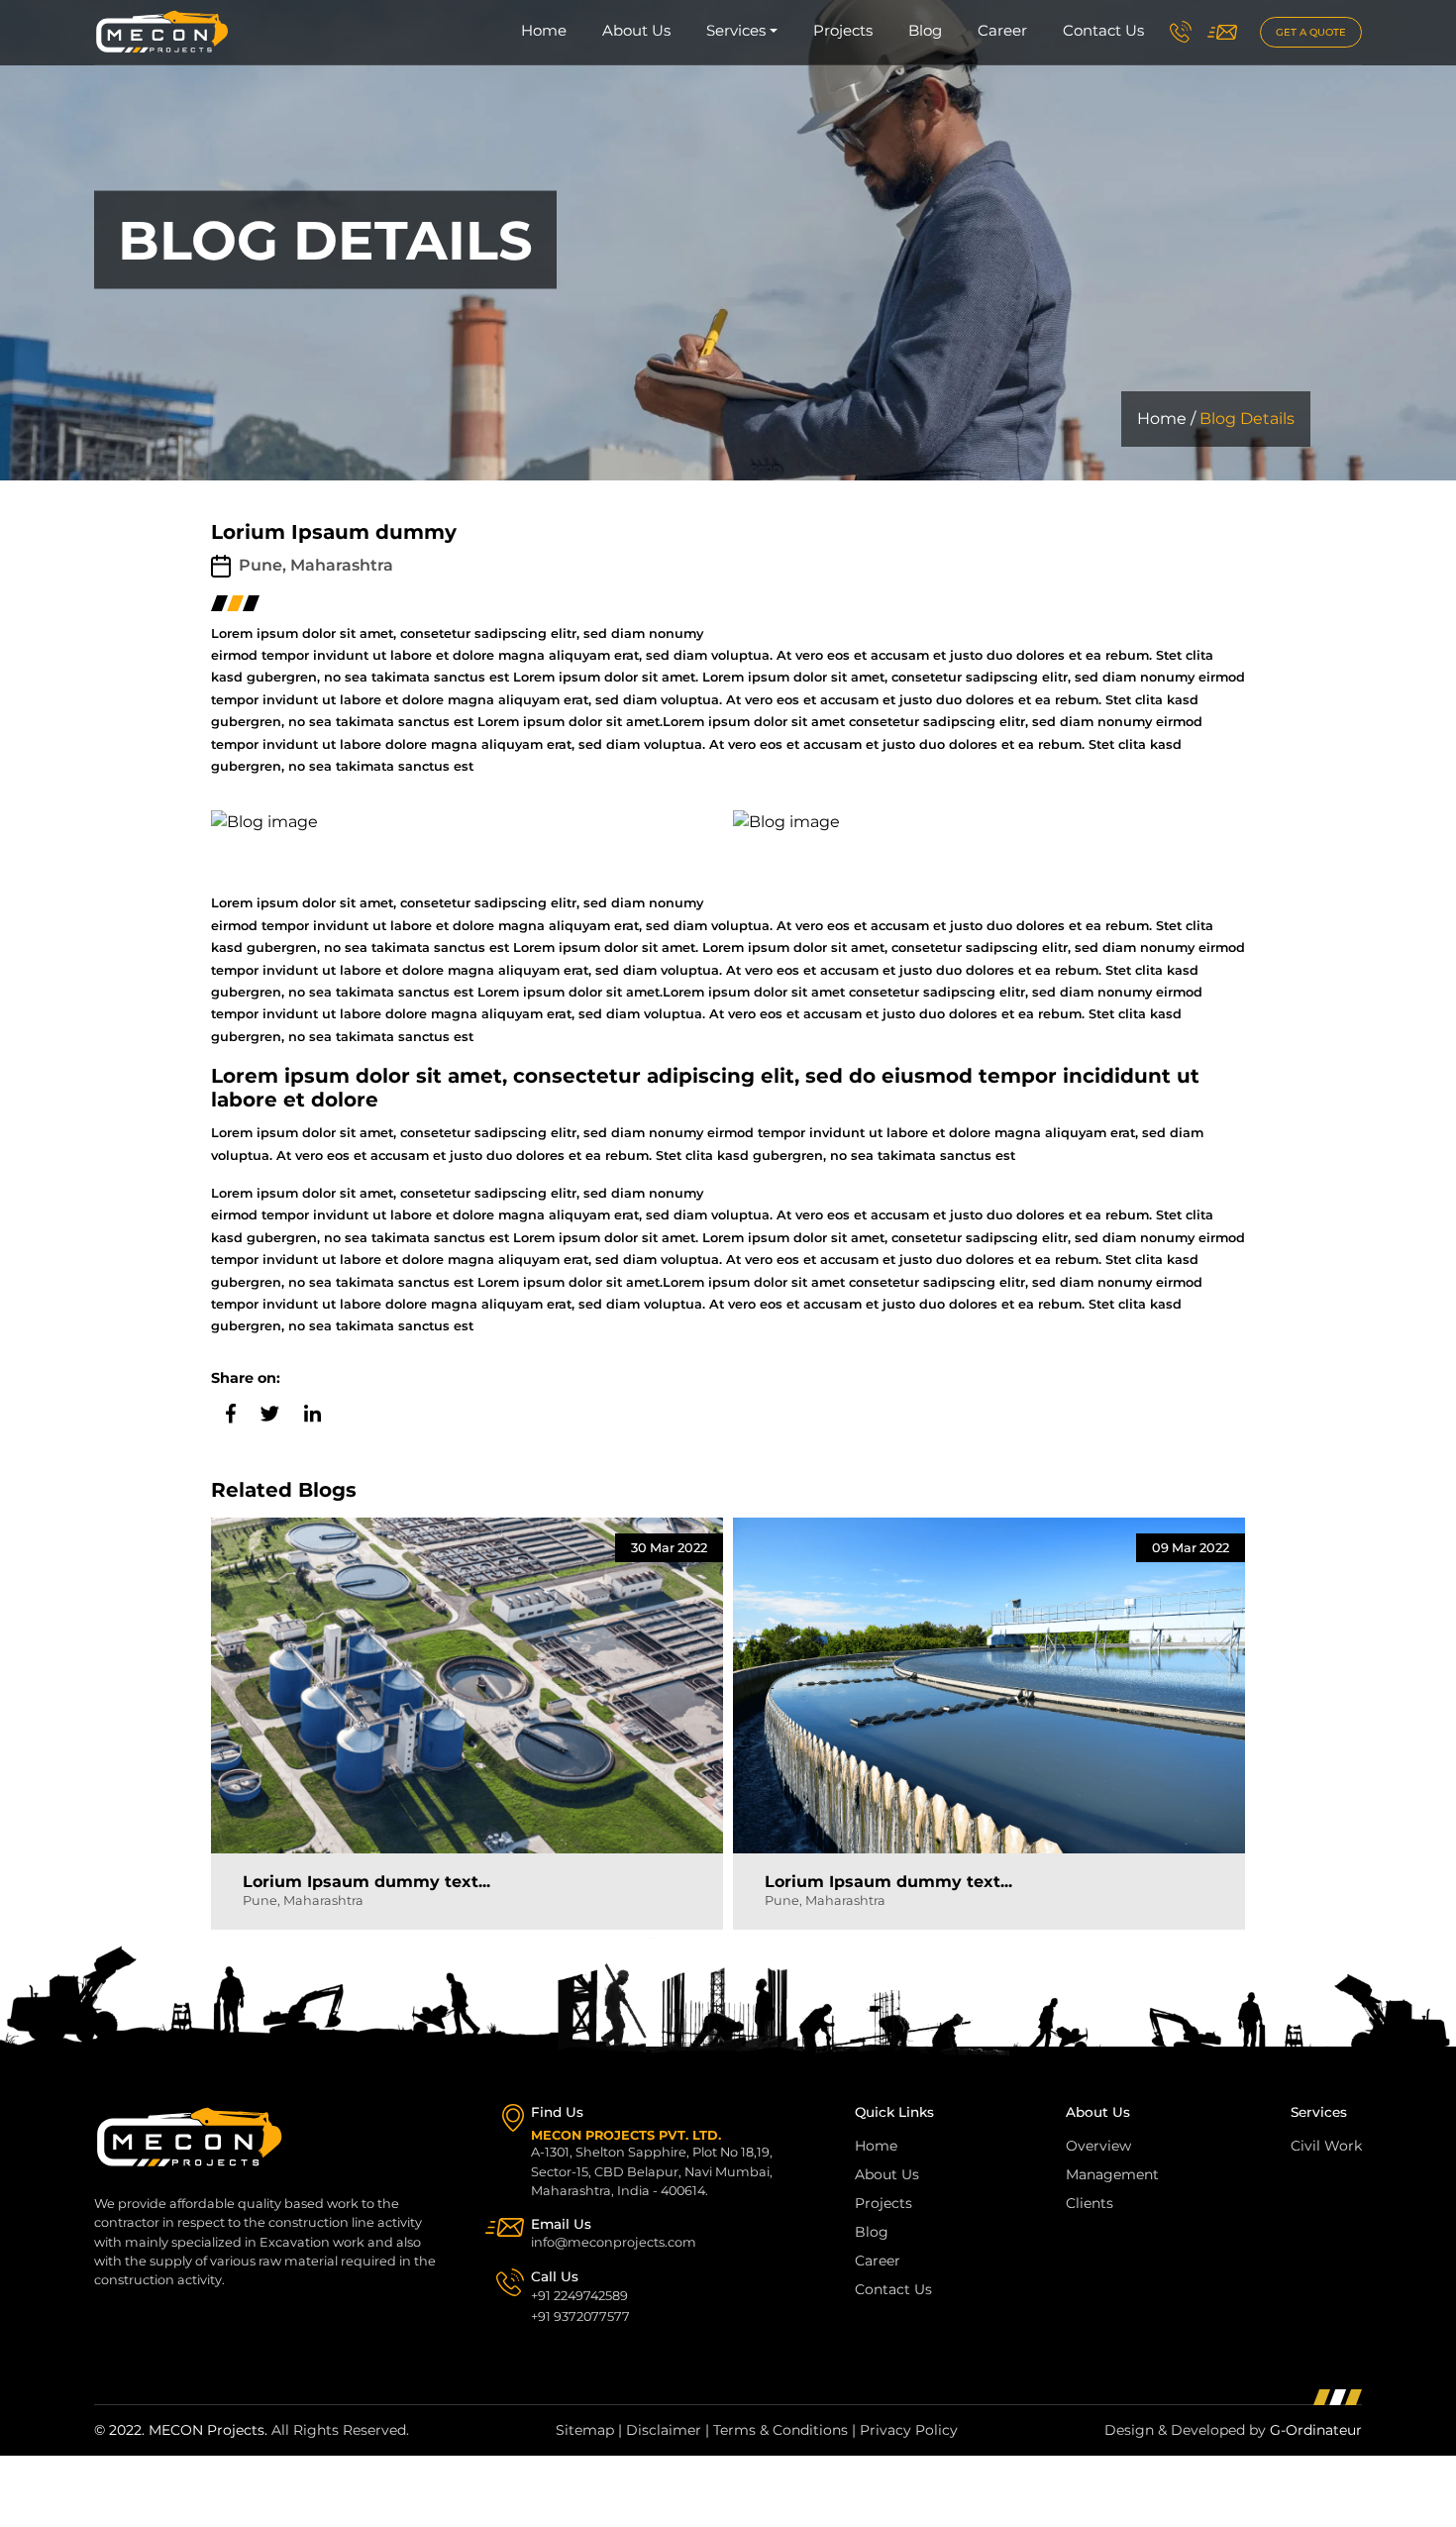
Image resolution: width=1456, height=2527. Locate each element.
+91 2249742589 (579, 2296)
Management (1112, 2174)
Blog (925, 30)
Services (736, 30)
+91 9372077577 (580, 2316)
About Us (636, 30)
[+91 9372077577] (1181, 32)
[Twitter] (267, 1412)
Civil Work (1326, 2146)
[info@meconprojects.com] (1222, 32)
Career (1002, 30)
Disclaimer (664, 2430)
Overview (1098, 2146)
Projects (843, 30)
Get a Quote (1311, 32)
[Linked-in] (310, 1412)
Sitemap (585, 2430)
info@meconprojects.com (614, 2242)
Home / (1166, 419)
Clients (1090, 2203)
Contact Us (1103, 30)
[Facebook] (228, 1412)
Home (544, 30)
